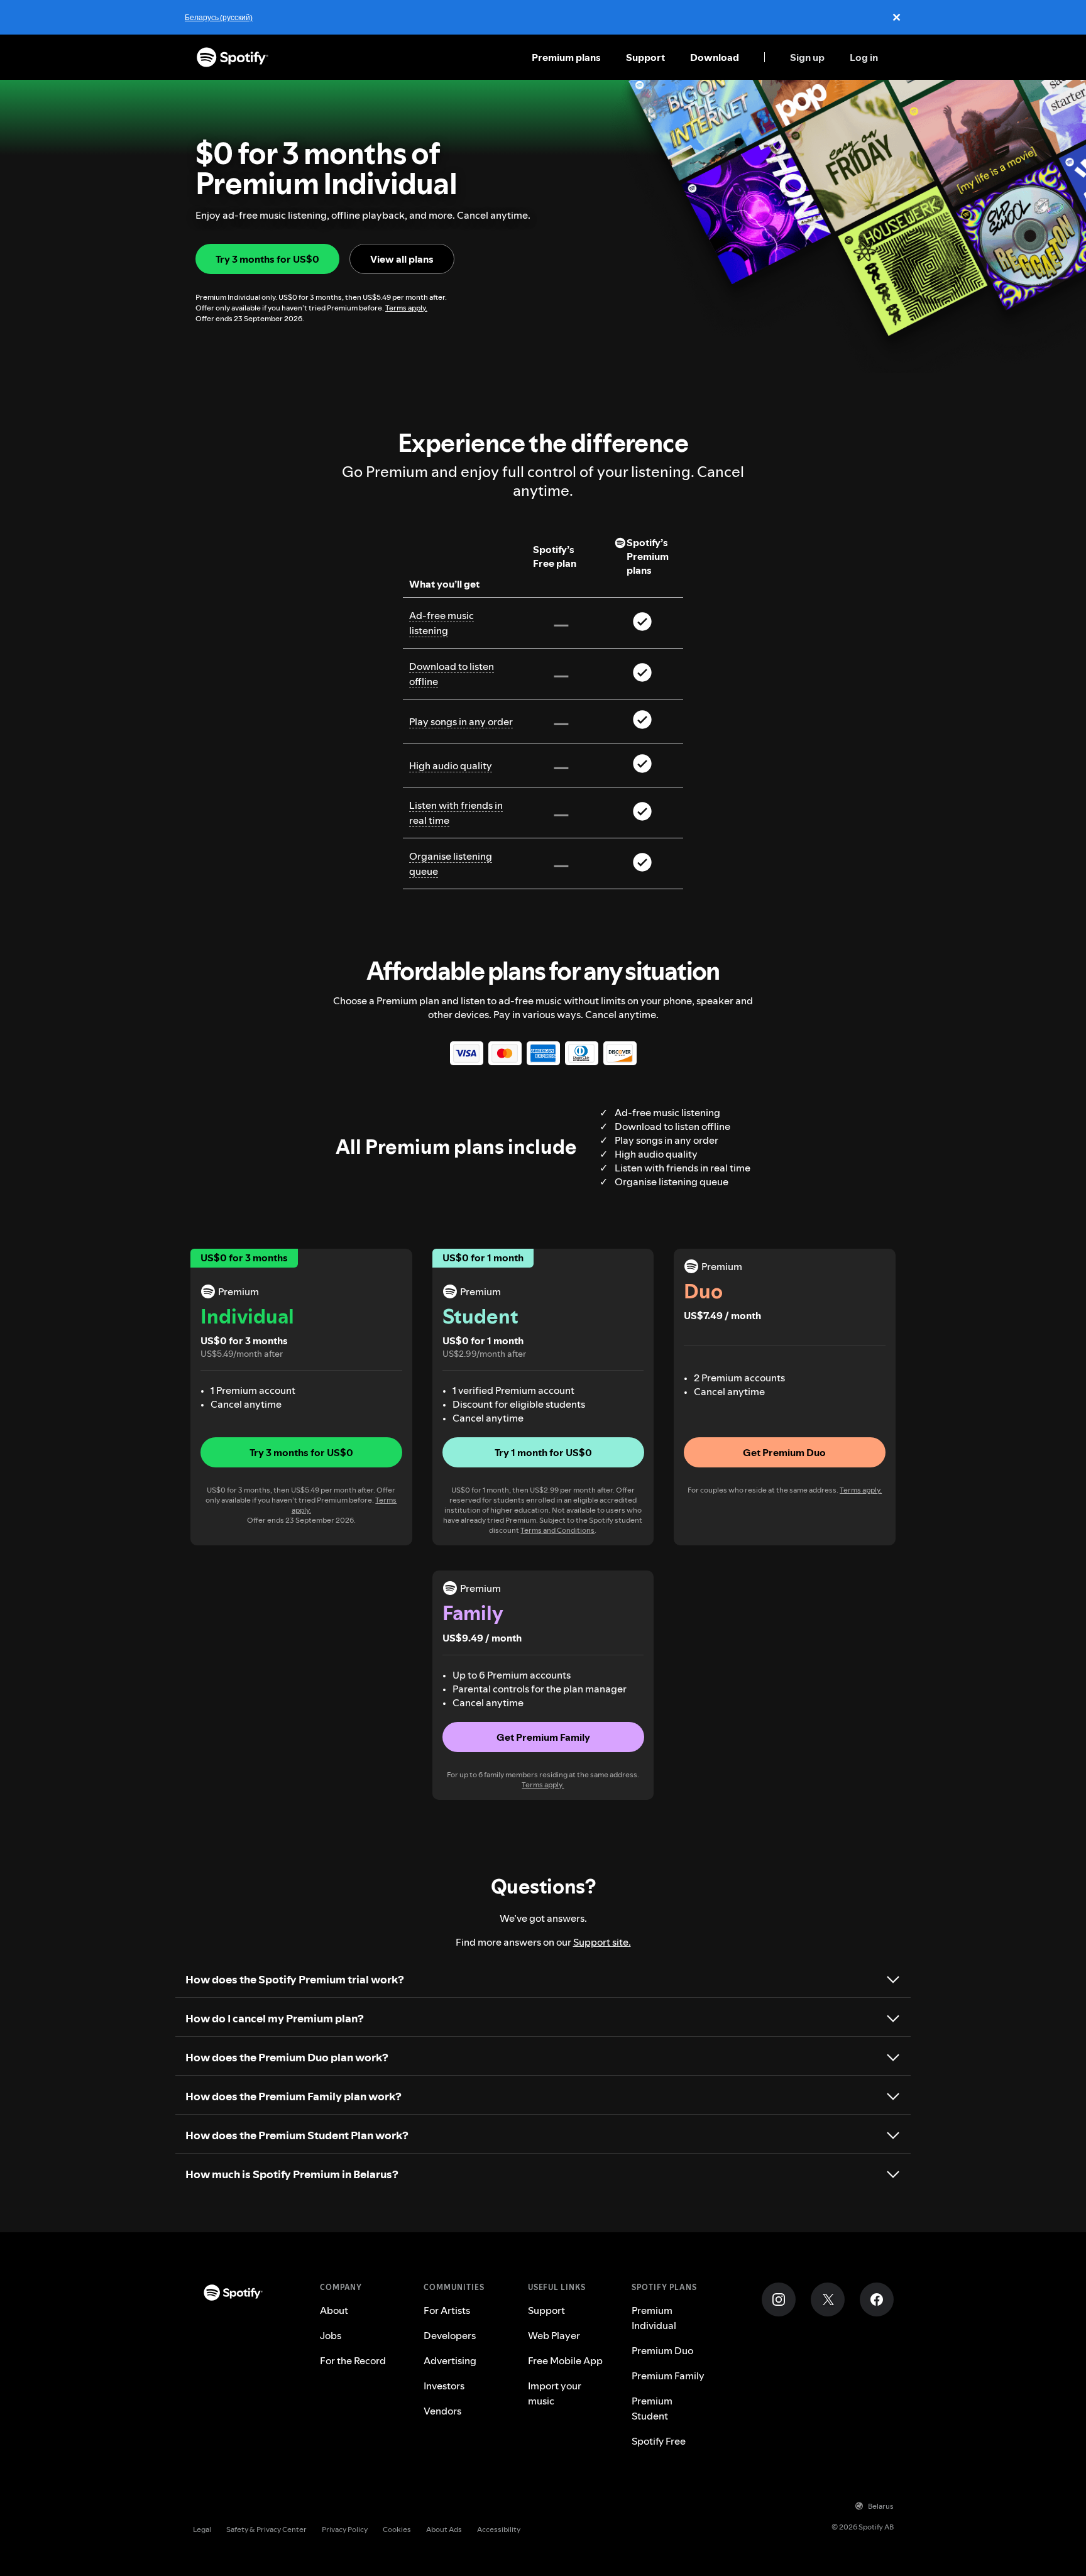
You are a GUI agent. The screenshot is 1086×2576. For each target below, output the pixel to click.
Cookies (397, 2529)
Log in (864, 57)
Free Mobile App (565, 2360)
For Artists (447, 2310)
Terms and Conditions (557, 1530)
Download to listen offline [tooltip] (452, 674)
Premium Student (652, 2408)
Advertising (450, 2360)
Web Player (554, 2335)
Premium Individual (654, 2318)
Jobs (331, 2335)
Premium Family (668, 2376)
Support (645, 57)
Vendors (442, 2411)
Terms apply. (406, 308)
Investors (444, 2386)
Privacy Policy (345, 2529)
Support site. (602, 1942)
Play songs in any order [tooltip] (461, 721)
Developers (450, 2335)
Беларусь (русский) (219, 17)
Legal (202, 2529)
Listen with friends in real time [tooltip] (456, 813)
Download (715, 57)
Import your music (555, 2393)
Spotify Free (659, 2441)
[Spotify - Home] (233, 57)
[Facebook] (877, 2299)
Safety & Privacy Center (266, 2529)
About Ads (444, 2529)
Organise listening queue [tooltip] (451, 863)
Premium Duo (662, 2350)
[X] (828, 2299)
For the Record (353, 2360)
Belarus (881, 2506)
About (334, 2310)
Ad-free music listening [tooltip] (442, 623)
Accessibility (499, 2529)
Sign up (807, 57)
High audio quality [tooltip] (451, 765)
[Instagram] (779, 2299)
